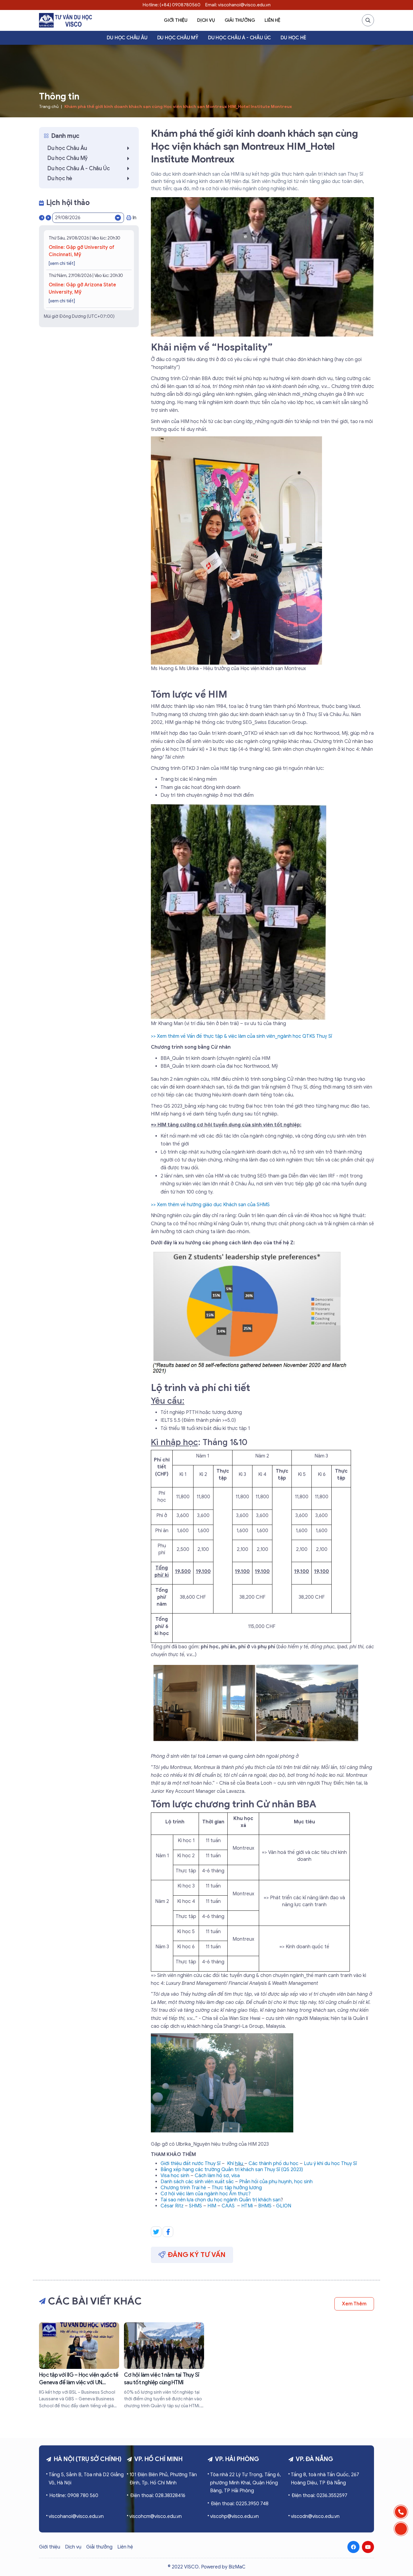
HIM (212, 2206)
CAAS (228, 2206)
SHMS (195, 2206)
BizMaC (237, 2567)
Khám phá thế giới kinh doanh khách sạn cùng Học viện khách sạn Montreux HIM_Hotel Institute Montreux (178, 107)
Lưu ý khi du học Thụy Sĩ (330, 2164)
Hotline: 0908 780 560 (74, 2496)
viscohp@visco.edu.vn (234, 2516)
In (134, 218)
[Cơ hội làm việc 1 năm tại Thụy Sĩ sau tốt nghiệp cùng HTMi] (164, 2366)
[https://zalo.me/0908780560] (401, 2529)
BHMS (265, 2206)
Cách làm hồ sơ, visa (217, 2176)
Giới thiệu (176, 20)
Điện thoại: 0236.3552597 (319, 2496)
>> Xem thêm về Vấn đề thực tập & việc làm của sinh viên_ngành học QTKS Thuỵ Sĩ (241, 1036)
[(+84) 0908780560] (401, 2512)
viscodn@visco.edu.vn (315, 2516)
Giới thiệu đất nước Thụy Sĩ (190, 2164)
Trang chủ (49, 107)
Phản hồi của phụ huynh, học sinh (276, 2182)
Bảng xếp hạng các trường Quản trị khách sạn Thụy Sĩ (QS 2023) (232, 2170)
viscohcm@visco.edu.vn (156, 2516)
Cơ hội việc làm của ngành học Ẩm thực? (206, 2194)
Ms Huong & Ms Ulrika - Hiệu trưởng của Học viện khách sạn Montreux (228, 669)
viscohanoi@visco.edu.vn (76, 2516)
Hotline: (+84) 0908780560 (172, 5)
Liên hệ (272, 20)
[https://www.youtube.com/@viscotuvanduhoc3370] (368, 2547)
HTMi (247, 2206)
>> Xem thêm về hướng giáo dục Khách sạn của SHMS (210, 1205)
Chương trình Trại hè (183, 2188)
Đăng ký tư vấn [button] (197, 2255)
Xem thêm (354, 2304)
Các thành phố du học (273, 2164)
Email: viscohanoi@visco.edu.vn (238, 5)
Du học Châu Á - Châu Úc (239, 38)
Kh (230, 2164)
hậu (240, 2164)
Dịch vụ (206, 20)
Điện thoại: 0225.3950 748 (240, 2504)
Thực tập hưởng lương (237, 2188)
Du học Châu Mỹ (178, 38)
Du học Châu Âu (127, 38)
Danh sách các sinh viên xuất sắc (197, 2182)
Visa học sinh (175, 2176)
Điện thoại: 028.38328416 (158, 2496)
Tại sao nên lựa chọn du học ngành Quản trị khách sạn (221, 2200)
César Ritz (172, 2206)
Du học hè (293, 38)
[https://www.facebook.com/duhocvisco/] (353, 2547)
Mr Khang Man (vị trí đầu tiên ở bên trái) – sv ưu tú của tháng (218, 1024)
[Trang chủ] (65, 20)
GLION (284, 2206)
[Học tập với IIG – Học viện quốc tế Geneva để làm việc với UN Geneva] (79, 2366)
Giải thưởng (240, 20)
